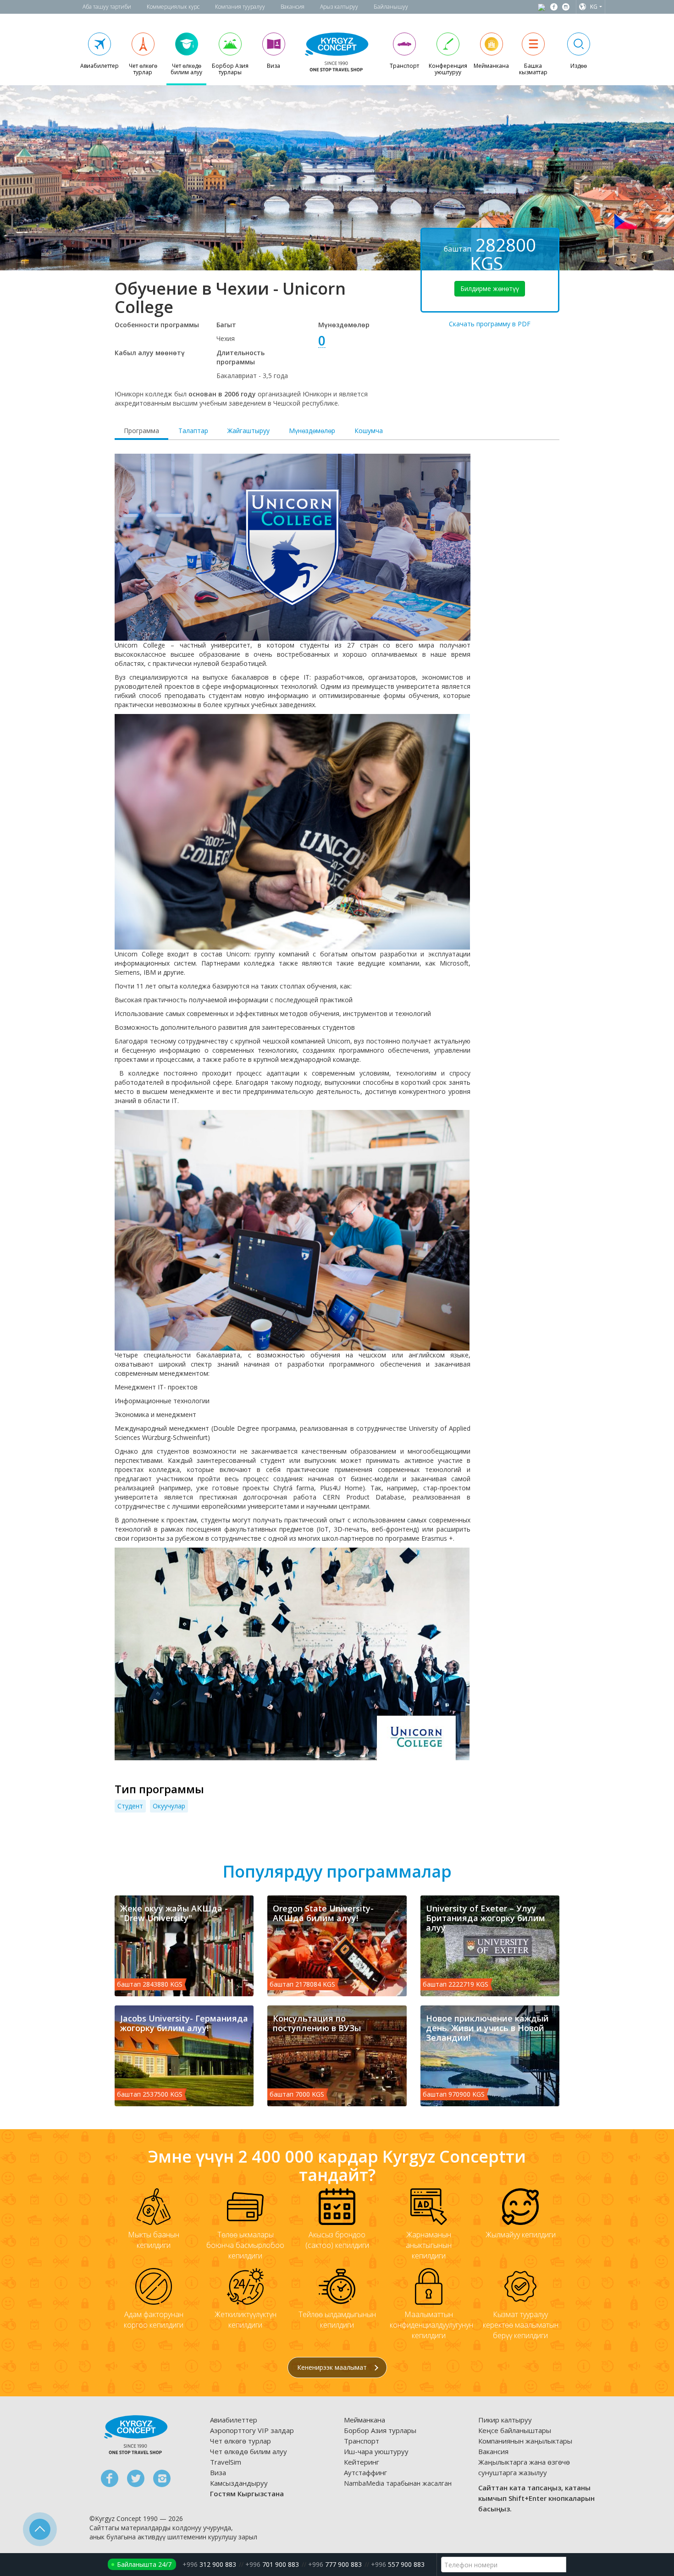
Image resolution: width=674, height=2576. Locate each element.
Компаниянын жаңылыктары (525, 2441)
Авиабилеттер (234, 2420)
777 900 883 (335, 2564)
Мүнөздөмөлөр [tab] (312, 431)
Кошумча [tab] (369, 431)
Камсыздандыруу (239, 2483)
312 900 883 (209, 2564)
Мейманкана (365, 2420)
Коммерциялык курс (173, 7)
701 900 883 (272, 2564)
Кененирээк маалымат (333, 2367)
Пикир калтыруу (505, 2420)
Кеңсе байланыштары (515, 2430)
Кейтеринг (362, 2462)
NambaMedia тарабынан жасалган (398, 2483)
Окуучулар (169, 1806)
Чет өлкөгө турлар (240, 2441)
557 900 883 (398, 2564)
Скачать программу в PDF (490, 324)
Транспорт (362, 2441)
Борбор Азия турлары (380, 2430)
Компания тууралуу (240, 7)
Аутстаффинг (365, 2472)
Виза (218, 2472)
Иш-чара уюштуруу (376, 2451)
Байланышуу (391, 7)
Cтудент (130, 1806)
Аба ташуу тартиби (107, 7)
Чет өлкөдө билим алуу (249, 2451)
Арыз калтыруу (339, 7)
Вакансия (293, 7)
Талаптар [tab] (193, 431)
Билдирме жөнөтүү (490, 288)
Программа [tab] (141, 431)
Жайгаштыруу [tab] (249, 431)
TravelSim (226, 2462)
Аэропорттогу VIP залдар (252, 2430)
